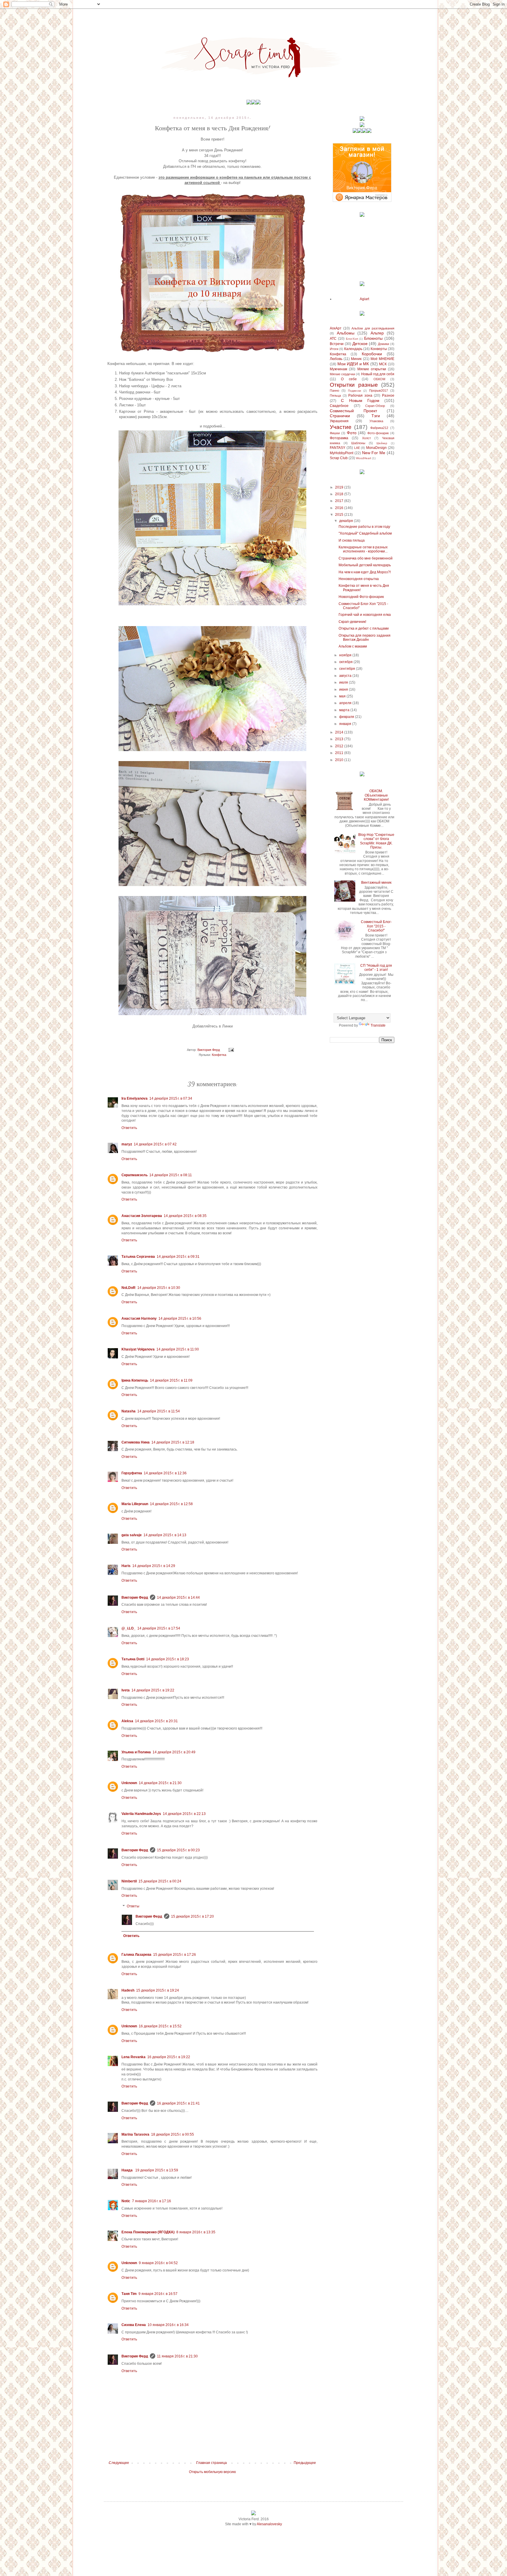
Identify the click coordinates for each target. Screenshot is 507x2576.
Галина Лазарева (136, 1955)
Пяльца (335, 395)
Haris (126, 1566)
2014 (340, 732)
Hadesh (128, 1990)
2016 (340, 508)
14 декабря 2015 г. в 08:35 (185, 1216)
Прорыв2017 (378, 391)
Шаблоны (358, 443)
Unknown (129, 1783)
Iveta (126, 1690)
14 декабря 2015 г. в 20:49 (174, 1752)
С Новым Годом (360, 400)
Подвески (355, 391)
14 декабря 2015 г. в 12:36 (165, 1473)
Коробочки (372, 354)
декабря (347, 521)
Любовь (336, 359)
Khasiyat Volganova (138, 1349)
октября (346, 662)
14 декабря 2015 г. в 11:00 (178, 1349)
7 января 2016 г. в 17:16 (152, 2201)
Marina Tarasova (135, 2134)
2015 (340, 515)
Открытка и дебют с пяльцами (364, 628)
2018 (340, 494)
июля (344, 682)
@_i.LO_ (129, 1628)
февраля (347, 717)
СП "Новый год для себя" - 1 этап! (376, 968)
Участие (341, 427)
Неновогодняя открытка (359, 579)
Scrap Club (339, 458)
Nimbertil (129, 1881)
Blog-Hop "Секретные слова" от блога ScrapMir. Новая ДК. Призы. (376, 841)
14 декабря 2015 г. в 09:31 (178, 1257)
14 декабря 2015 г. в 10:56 (180, 1319)
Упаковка (376, 421)
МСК (383, 364)
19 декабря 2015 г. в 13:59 (157, 2170)
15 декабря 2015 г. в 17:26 (175, 1955)
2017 (340, 501)
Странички (340, 416)
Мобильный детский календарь (365, 565)
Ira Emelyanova (135, 1098)
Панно (334, 391)
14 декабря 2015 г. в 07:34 (171, 1098)
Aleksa (127, 1721)
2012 (340, 746)
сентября (348, 669)
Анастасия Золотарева (142, 1216)
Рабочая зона (360, 395)
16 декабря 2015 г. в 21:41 (178, 2103)
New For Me (374, 453)
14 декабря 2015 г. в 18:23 (168, 1659)
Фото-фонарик (378, 433)
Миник (356, 359)
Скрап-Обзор (375, 406)
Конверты (379, 349)
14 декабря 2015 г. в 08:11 (171, 1175)
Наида (127, 2170)
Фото (352, 433)
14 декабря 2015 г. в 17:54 (159, 1628)
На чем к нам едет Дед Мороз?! (365, 572)
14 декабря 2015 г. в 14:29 (154, 1566)
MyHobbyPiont (342, 453)
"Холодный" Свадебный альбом (365, 533)
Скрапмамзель (135, 1175)
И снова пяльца (352, 540)
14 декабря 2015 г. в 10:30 (159, 1288)
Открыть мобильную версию (212, 2472)
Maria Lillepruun (135, 1504)
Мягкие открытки (372, 369)
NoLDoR (129, 1288)
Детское (360, 344)
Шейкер (382, 443)
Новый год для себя (378, 374)
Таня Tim (129, 2294)
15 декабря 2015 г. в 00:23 (178, 1850)
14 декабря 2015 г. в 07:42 (155, 1144)
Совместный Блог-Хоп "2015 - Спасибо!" (376, 926)
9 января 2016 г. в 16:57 (158, 2294)
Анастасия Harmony (139, 1319)
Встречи (337, 344)
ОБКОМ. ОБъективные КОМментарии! (376, 795)
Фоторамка (339, 438)
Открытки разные (354, 385)
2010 (340, 760)
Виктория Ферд (135, 1598)
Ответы (133, 1906)
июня (344, 689)
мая (343, 696)
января (346, 724)
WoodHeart (364, 458)
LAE (357, 448)
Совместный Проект (353, 411)
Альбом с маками (353, 646)
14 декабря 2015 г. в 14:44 (178, 1598)
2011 (340, 753)
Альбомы (346, 333)
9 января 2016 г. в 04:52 (158, 2263)
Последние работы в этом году (364, 527)
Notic (126, 2201)
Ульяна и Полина (136, 1752)
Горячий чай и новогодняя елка (365, 615)
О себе (349, 379)
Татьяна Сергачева (138, 1257)
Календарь (353, 349)
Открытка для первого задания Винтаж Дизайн (365, 638)
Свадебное (339, 406)
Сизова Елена (134, 2325)
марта (345, 710)
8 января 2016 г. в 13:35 (196, 2232)
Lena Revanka (133, 2057)
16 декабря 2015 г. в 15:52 (160, 2026)
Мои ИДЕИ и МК (353, 364)
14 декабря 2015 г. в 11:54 (159, 1411)
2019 (340, 487)
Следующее (119, 2463)
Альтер (377, 333)
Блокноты (373, 338)
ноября (346, 655)
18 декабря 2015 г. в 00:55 (173, 2134)
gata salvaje (132, 1535)
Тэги (376, 416)
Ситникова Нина (136, 1442)
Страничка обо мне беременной (366, 558)
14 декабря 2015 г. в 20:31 (156, 1721)
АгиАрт (336, 328)
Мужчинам (338, 369)
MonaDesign (376, 448)
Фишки (335, 433)
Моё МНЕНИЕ (382, 359)
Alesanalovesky (269, 2524)
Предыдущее (305, 2463)
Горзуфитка (132, 1473)
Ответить (129, 1128)
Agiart (364, 299)
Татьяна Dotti (133, 1659)
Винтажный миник (376, 883)
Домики (383, 344)
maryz (127, 1144)
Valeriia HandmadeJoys (141, 1814)
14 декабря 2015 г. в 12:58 (171, 1504)
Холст (366, 438)
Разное (388, 395)
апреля (346, 703)
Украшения (339, 421)
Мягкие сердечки (342, 374)
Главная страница (212, 2463)
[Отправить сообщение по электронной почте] (231, 1050)
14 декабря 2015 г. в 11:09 (171, 1380)
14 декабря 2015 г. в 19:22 (153, 1690)
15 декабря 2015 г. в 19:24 (158, 1990)
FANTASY (338, 448)
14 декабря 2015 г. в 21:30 (160, 1783)
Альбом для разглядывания (373, 328)
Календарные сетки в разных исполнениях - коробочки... (363, 549)
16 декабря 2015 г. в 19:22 (169, 2057)
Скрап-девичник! (352, 622)
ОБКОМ (379, 379)
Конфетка (219, 1055)
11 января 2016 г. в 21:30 (177, 2356)
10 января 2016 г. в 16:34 (168, 2325)
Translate (378, 1025)
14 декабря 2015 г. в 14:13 (165, 1535)
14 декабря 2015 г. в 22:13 (184, 1814)
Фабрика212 (379, 428)
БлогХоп (352, 339)
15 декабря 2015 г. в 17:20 (192, 1916)
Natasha (129, 1411)
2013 (340, 739)
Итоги (334, 349)
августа (346, 676)
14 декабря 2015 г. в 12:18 (173, 1442)
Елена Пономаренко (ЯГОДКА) (148, 2232)
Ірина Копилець (135, 1380)
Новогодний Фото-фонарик (361, 597)
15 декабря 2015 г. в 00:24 (160, 1881)
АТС (333, 339)
